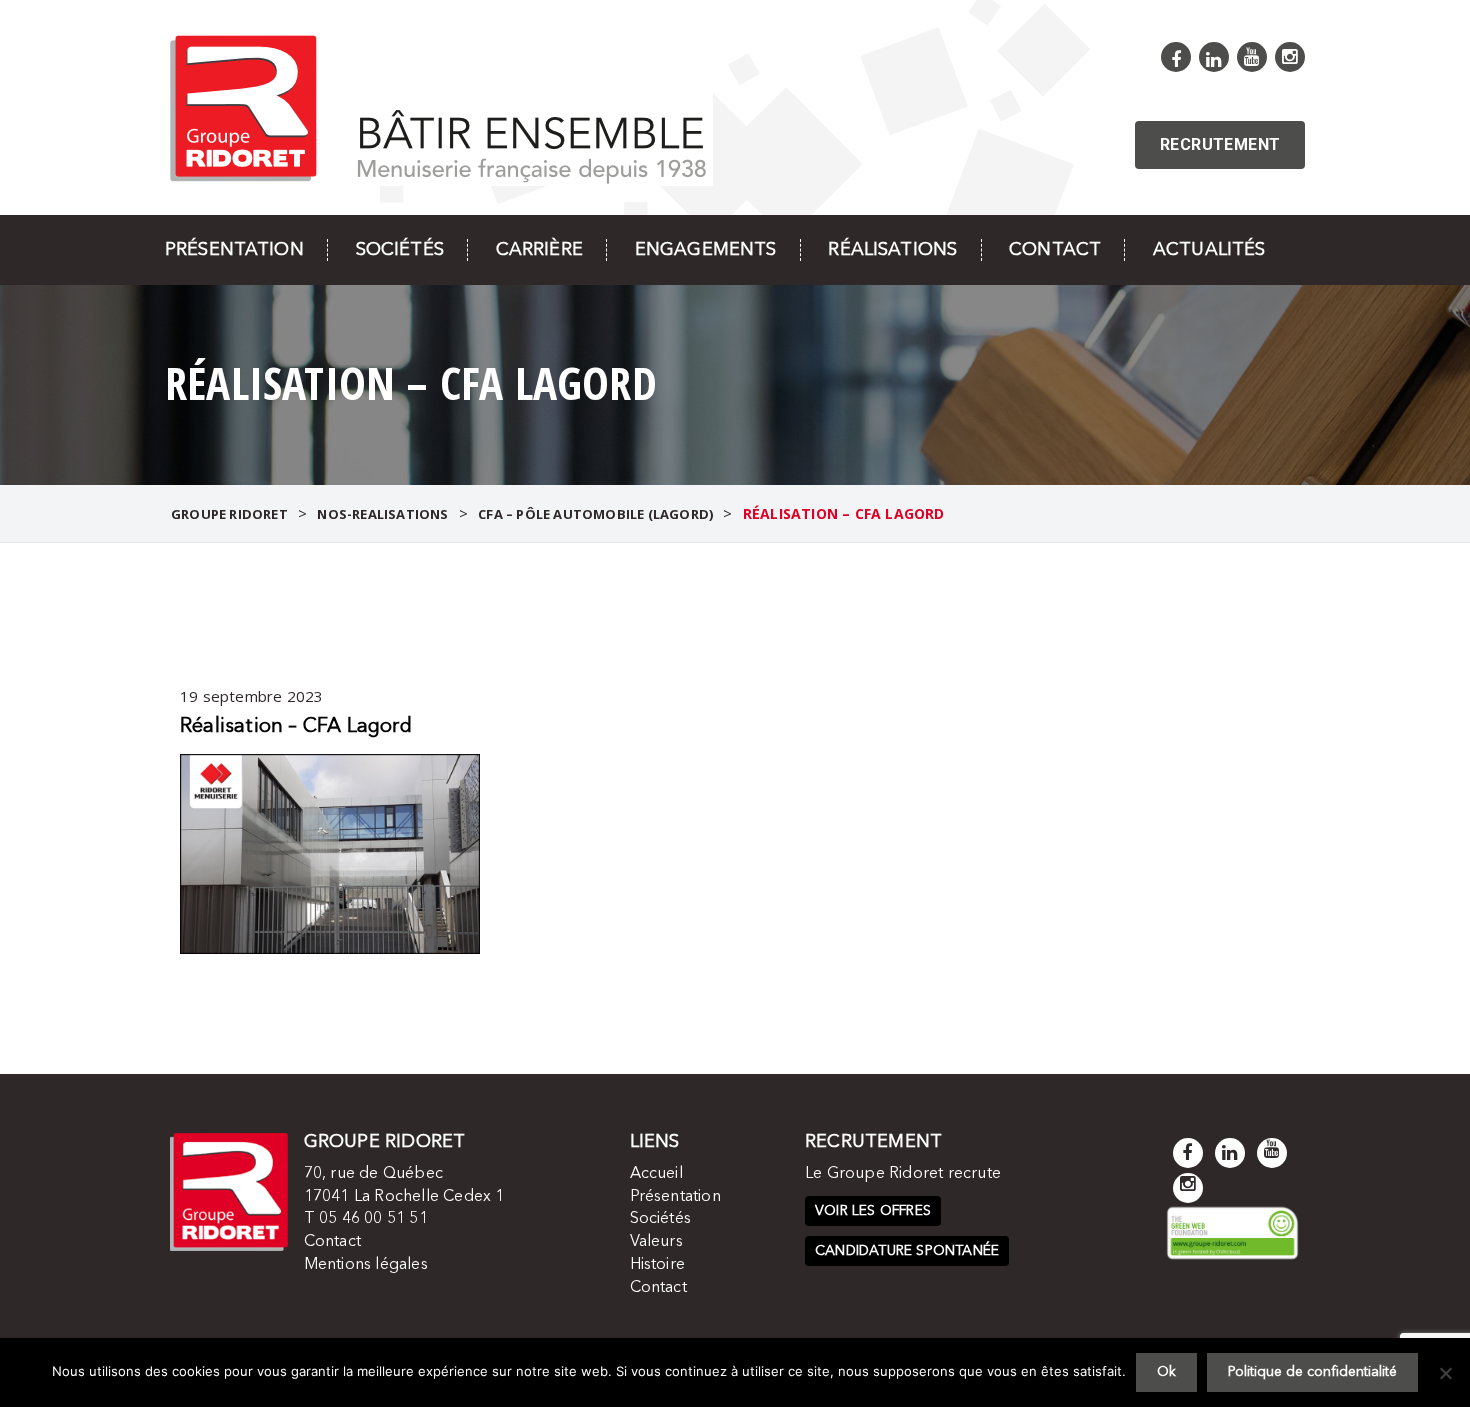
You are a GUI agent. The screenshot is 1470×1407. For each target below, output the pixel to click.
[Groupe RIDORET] (439, 106)
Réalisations (892, 250)
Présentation (234, 250)
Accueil (656, 1174)
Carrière (539, 250)
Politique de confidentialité (1312, 1372)
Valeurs (656, 1242)
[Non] (1445, 1373)
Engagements (706, 250)
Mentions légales (366, 1265)
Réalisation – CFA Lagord (296, 727)
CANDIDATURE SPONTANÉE (907, 1251)
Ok (1166, 1372)
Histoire (658, 1265)
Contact (1055, 250)
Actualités (1209, 250)
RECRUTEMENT (1220, 144)
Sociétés (400, 250)
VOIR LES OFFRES (873, 1211)
